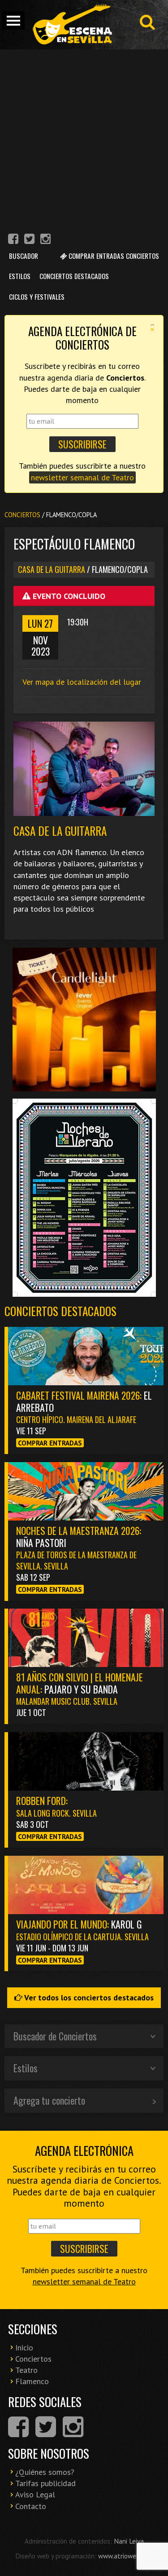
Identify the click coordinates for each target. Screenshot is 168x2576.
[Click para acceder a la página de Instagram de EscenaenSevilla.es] (45, 240)
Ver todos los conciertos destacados (88, 1997)
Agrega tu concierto (49, 2100)
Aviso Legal (35, 2494)
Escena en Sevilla (72, 25)
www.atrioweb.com (125, 2556)
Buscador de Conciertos (55, 2036)
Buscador (24, 256)
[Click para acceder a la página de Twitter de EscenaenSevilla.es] (29, 240)
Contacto (31, 2506)
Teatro (26, 2370)
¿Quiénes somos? (45, 2472)
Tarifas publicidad (45, 2483)
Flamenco (32, 2381)
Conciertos (22, 515)
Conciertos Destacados (74, 276)
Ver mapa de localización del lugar (82, 682)
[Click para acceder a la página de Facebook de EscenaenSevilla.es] (13, 240)
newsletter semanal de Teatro (82, 477)
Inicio (24, 2348)
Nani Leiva (129, 2541)
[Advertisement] (84, 138)
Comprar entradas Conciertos (113, 256)
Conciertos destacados (60, 1311)
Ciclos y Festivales (37, 297)
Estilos (20, 276)
